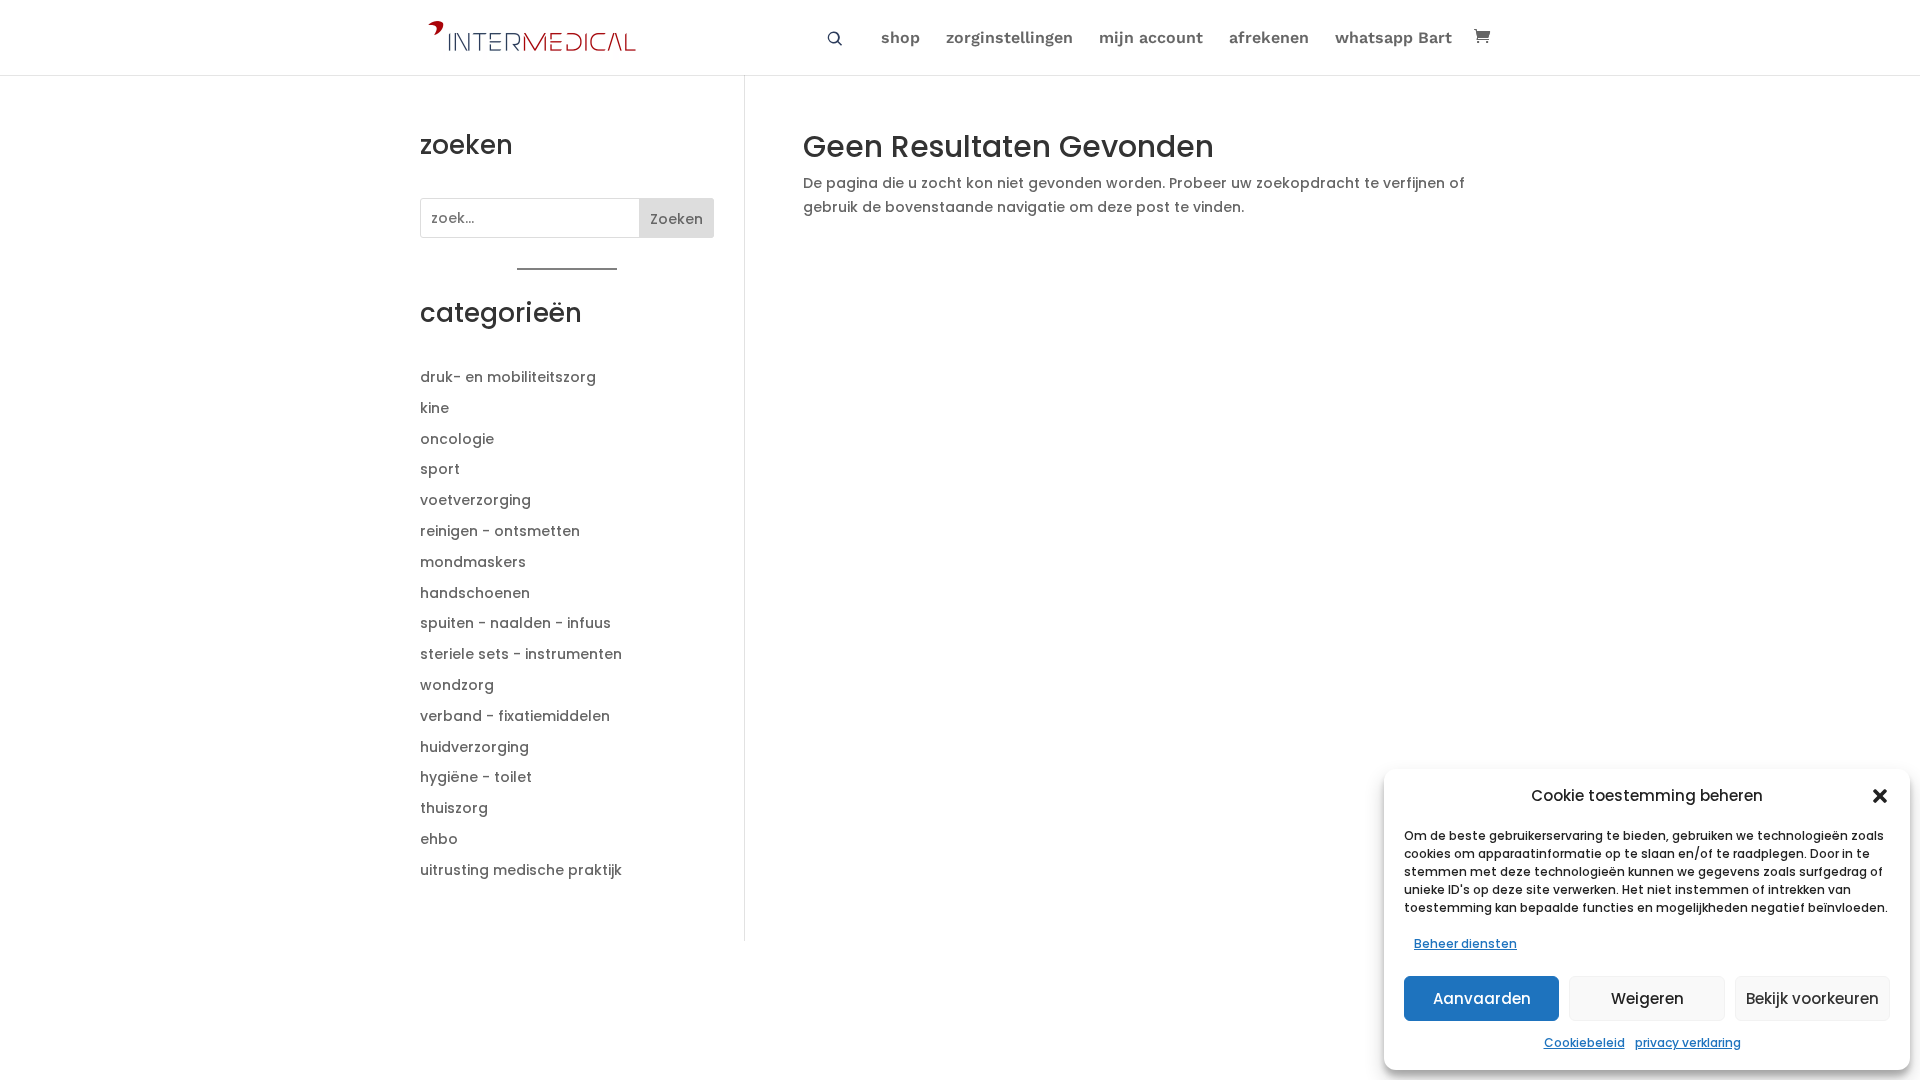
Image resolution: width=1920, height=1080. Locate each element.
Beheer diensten (1465, 943)
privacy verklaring (1688, 1042)
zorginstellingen (1009, 39)
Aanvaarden (1482, 998)
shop (900, 39)
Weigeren (1647, 998)
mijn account (1151, 39)
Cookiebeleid (1584, 1042)
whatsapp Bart (1393, 39)
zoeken (835, 39)
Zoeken (676, 219)
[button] (1880, 796)
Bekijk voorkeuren (1812, 998)
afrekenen (1269, 39)
